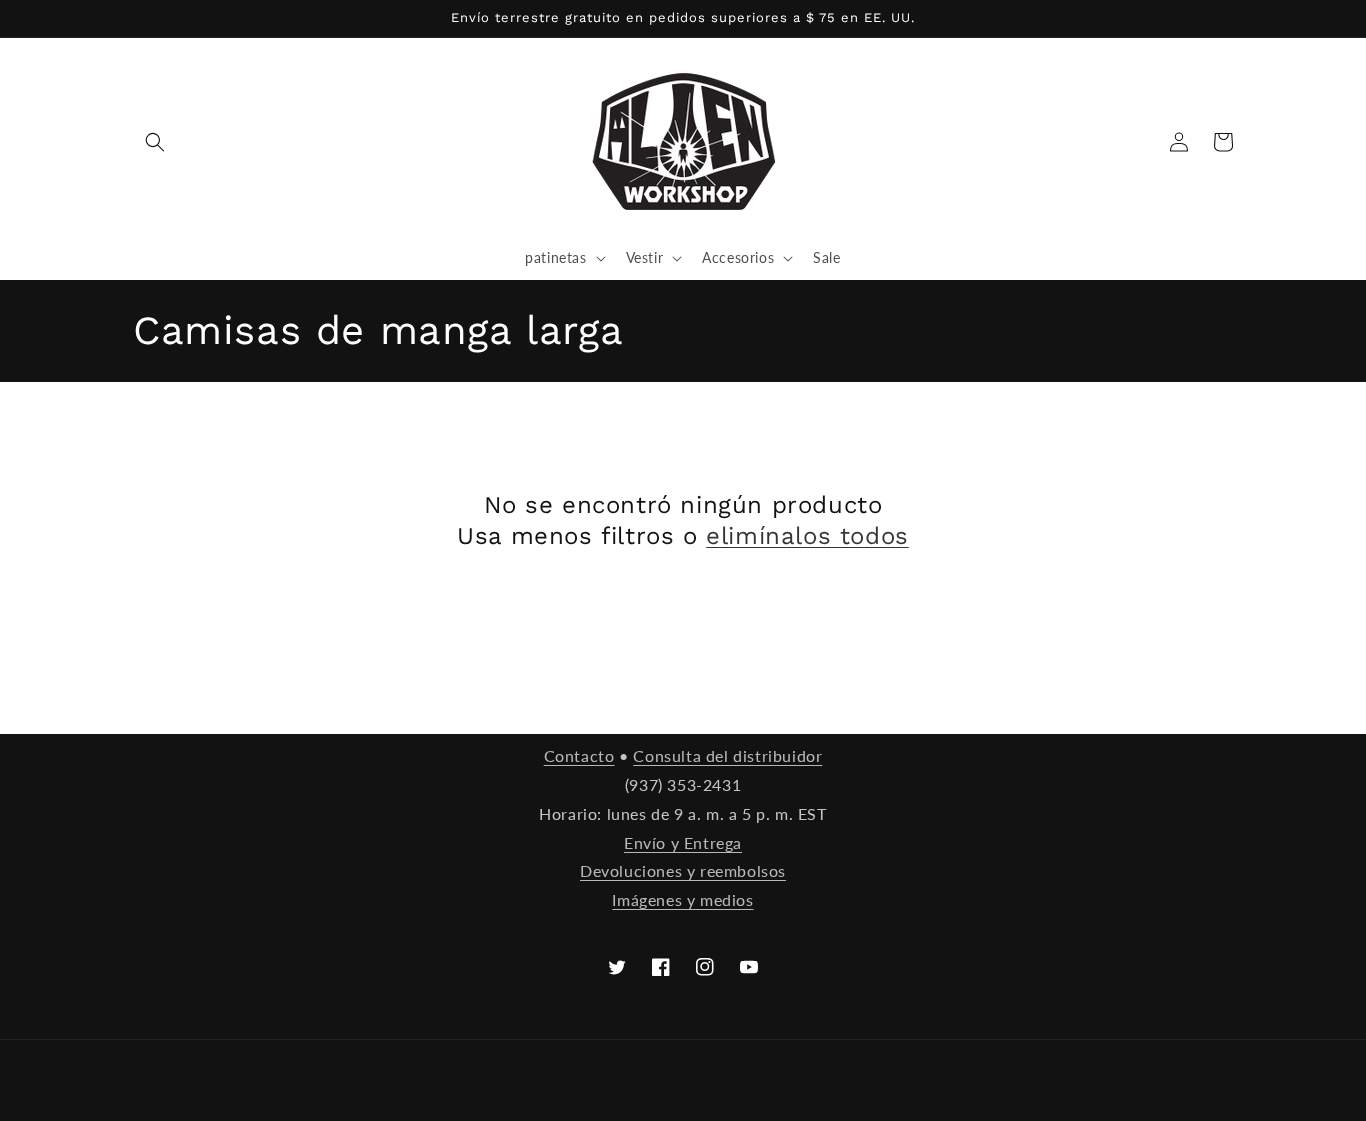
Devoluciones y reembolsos (683, 870)
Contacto (579, 755)
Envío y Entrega (683, 842)
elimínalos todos (807, 536)
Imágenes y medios (682, 899)
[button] (155, 142)
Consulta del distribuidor (727, 755)
